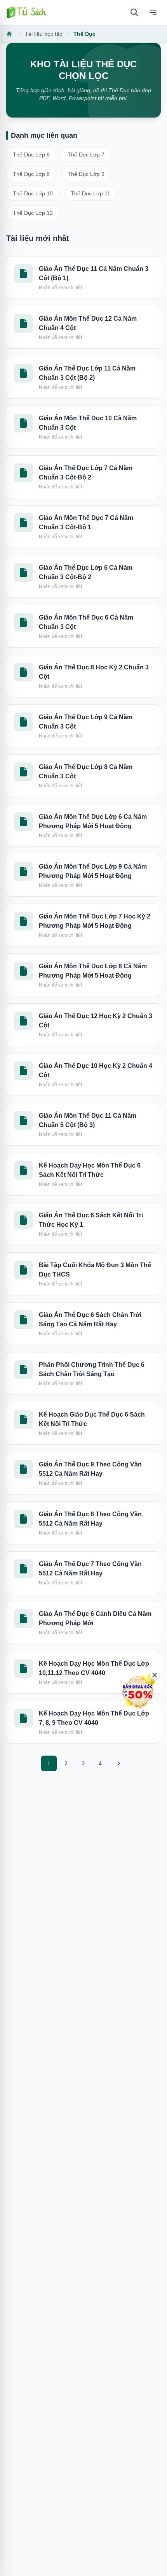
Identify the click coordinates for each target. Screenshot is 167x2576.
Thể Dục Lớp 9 (86, 174)
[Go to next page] (118, 1763)
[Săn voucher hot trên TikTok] (138, 1692)
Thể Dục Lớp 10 (33, 193)
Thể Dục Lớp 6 (31, 155)
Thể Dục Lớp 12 (33, 213)
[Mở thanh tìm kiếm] (134, 12)
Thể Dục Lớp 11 (90, 193)
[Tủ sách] (10, 34)
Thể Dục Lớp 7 (86, 155)
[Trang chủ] (26, 12)
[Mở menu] (153, 12)
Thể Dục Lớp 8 (31, 174)
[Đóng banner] (155, 1675)
